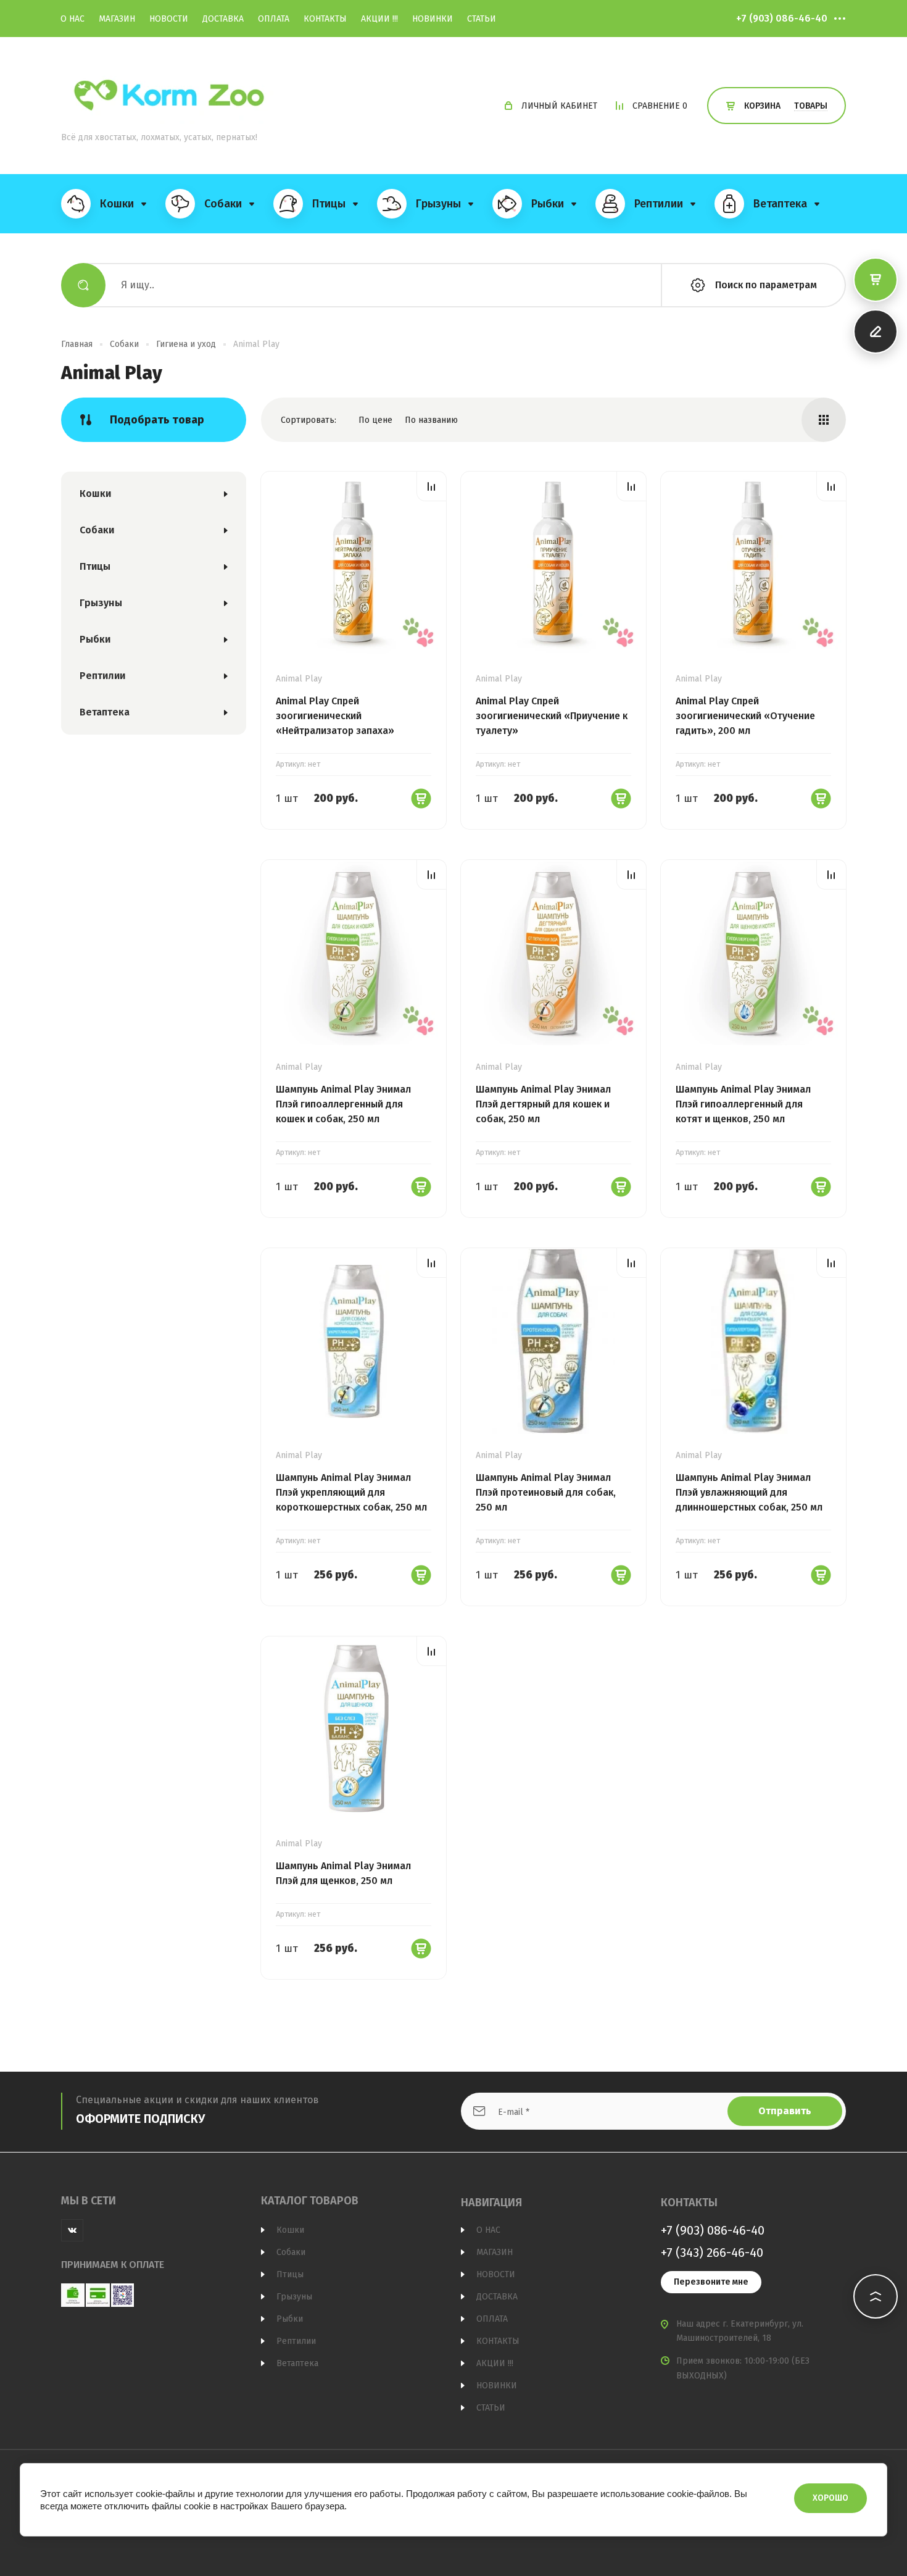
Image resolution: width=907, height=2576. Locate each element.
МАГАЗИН (117, 19)
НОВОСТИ (169, 19)
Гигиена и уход (186, 344)
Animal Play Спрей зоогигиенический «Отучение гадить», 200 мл (745, 716)
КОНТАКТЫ (325, 19)
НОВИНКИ (433, 19)
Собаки (124, 344)
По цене (375, 420)
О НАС (72, 19)
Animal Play (299, 679)
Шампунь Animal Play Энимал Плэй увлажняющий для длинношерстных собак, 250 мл (749, 1492)
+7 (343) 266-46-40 (712, 2253)
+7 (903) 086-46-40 (782, 18)
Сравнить (432, 486)
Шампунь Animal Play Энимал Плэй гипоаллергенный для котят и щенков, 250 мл (743, 1104)
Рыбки (95, 639)
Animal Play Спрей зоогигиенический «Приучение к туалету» (552, 716)
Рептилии (102, 676)
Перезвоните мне (711, 2282)
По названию (431, 420)
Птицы (95, 566)
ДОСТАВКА (223, 19)
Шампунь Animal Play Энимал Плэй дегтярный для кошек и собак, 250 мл (543, 1104)
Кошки (95, 494)
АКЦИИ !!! (379, 19)
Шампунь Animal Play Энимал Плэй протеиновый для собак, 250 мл (546, 1492)
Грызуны (101, 603)
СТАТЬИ (482, 19)
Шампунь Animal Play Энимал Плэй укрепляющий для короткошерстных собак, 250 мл (351, 1492)
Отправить (785, 2111)
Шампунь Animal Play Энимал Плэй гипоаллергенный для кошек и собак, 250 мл (343, 1104)
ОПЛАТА (274, 19)
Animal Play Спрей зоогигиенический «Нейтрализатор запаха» (335, 716)
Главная (77, 344)
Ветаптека (105, 712)
